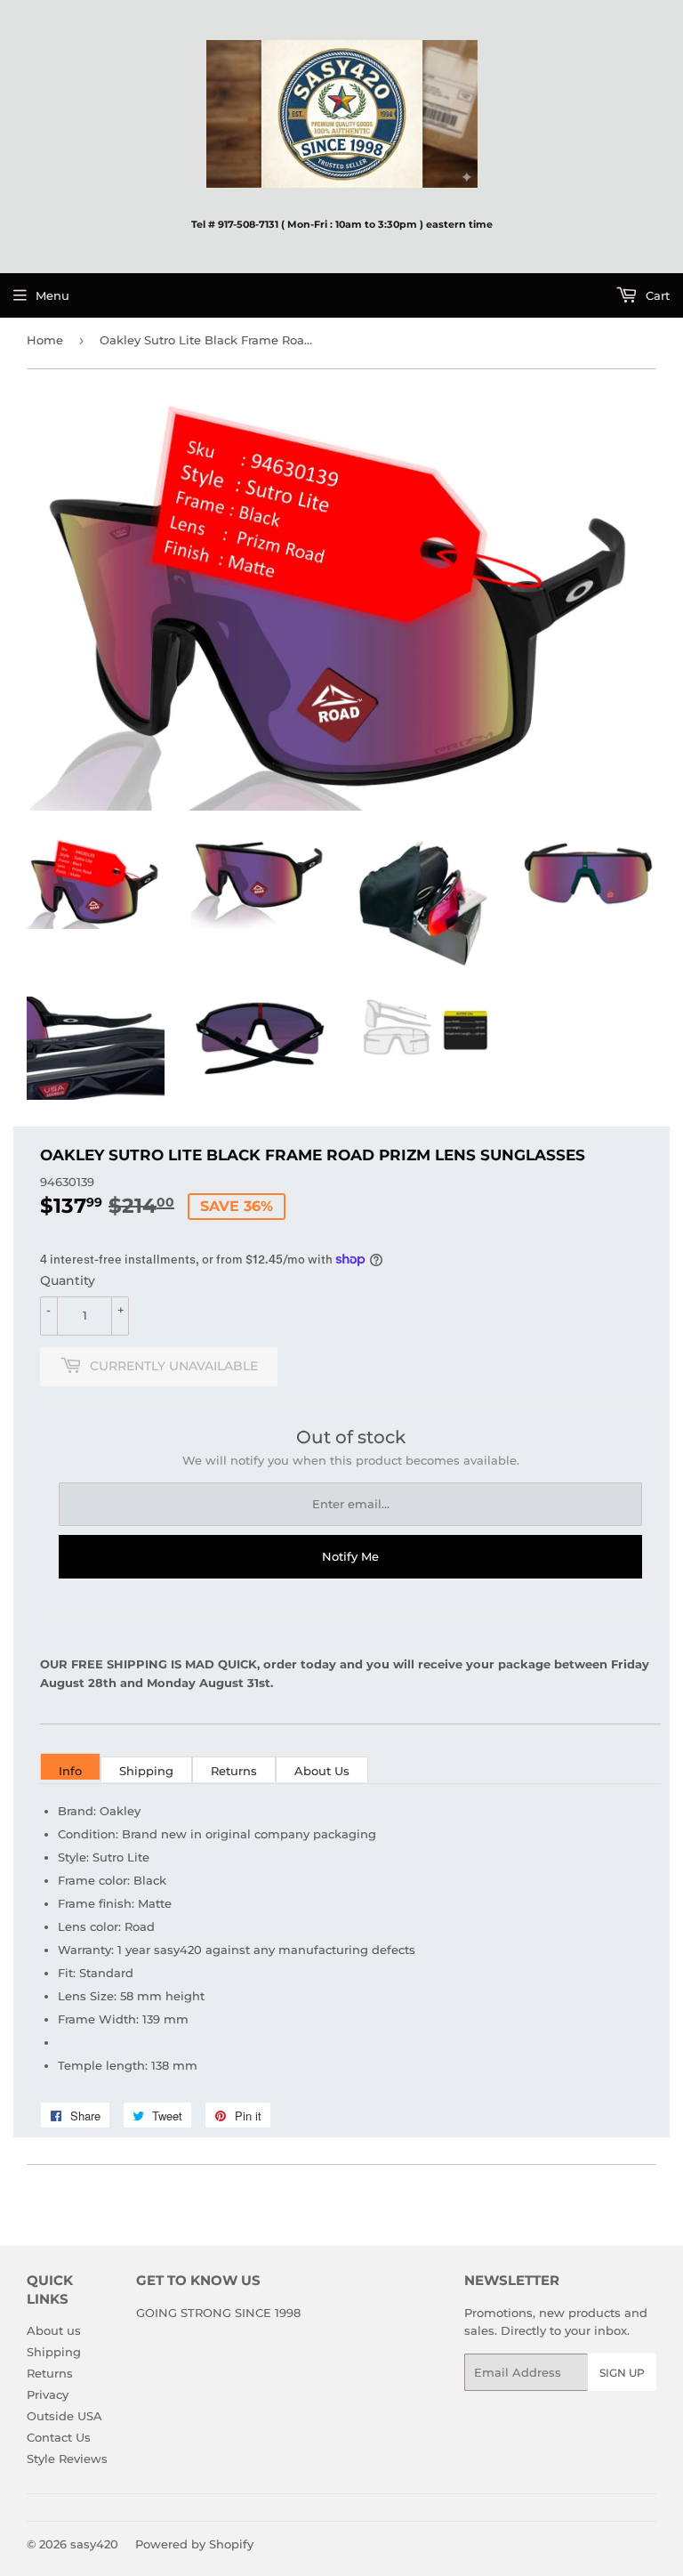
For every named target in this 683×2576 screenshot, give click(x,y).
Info (70, 1771)
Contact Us (59, 2437)
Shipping (146, 1771)
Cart (656, 295)
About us (54, 2330)
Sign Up (622, 2373)
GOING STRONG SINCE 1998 (218, 2313)
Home (45, 340)
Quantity (68, 1280)
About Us (322, 1771)
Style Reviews (67, 2459)
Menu (52, 295)
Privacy (48, 2394)
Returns (234, 1771)
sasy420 (94, 2544)
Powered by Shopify (194, 2544)
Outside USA (64, 2416)
